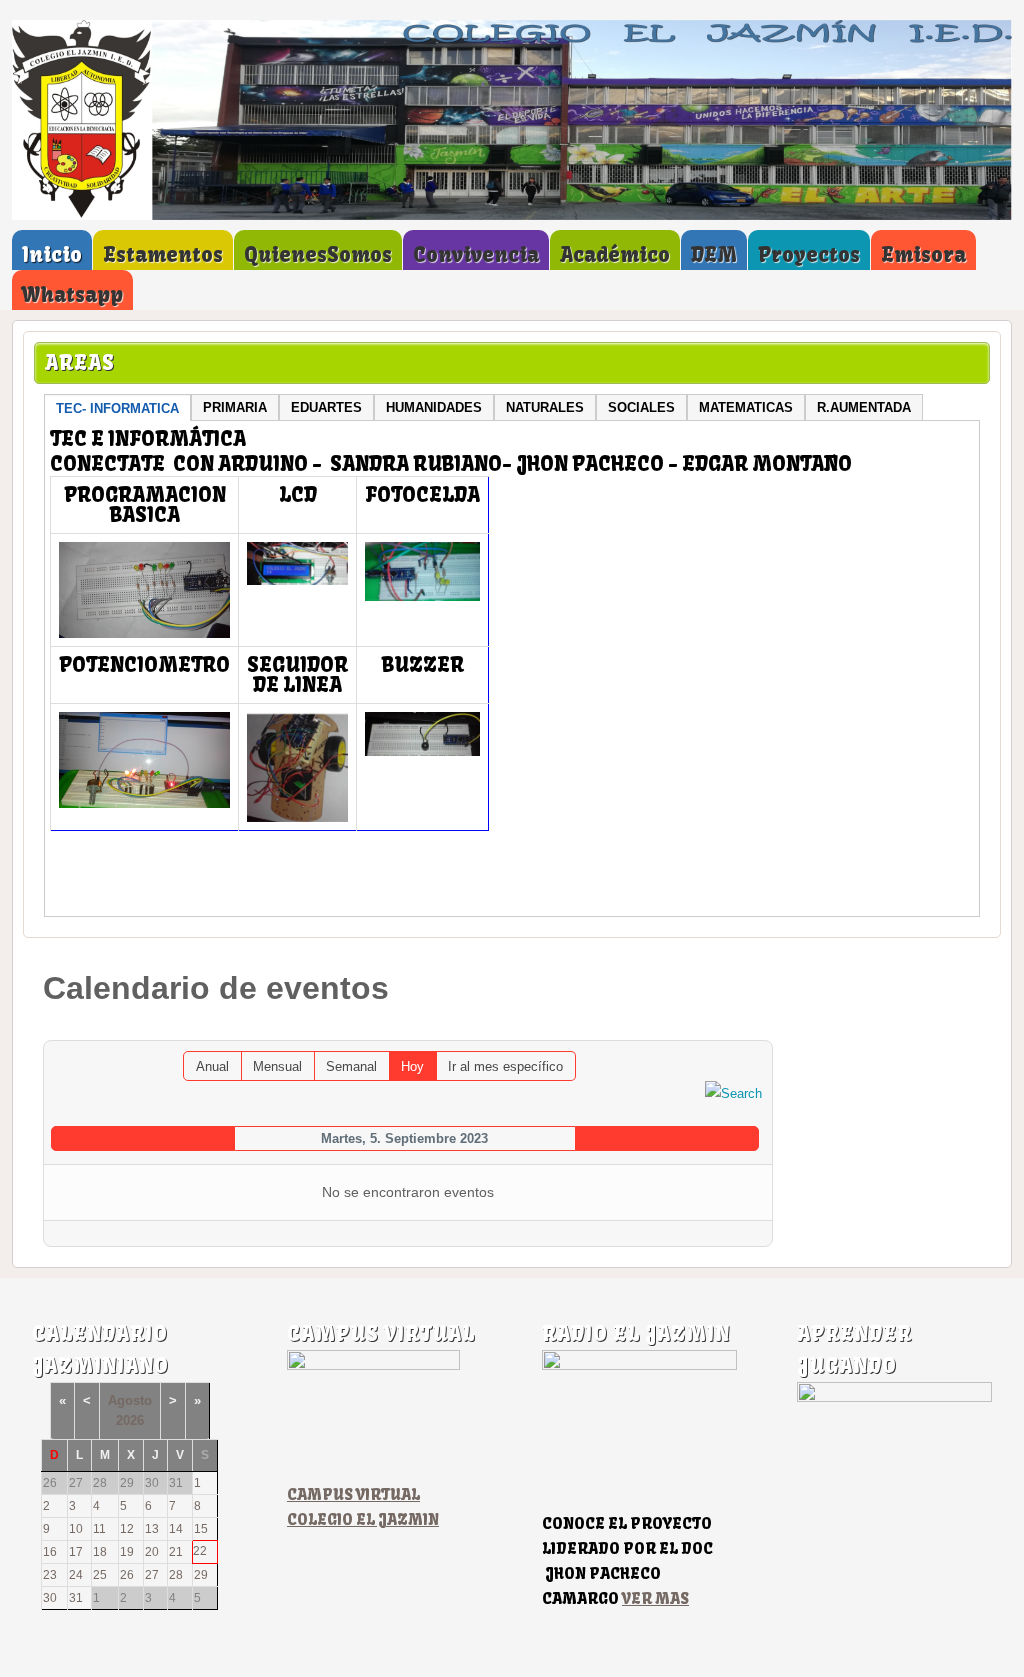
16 (50, 1552)
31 (76, 1598)
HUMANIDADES (434, 407)
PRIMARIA (235, 407)
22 (200, 1551)
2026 (130, 1420)
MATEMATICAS (746, 407)
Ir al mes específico (505, 1066)
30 (50, 1598)
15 (201, 1529)
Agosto (130, 1400)
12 (127, 1529)
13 (152, 1529)
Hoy (412, 1066)
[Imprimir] (737, 1030)
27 (152, 1575)
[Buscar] (733, 1092)
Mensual (277, 1066)
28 (176, 1575)
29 (201, 1575)
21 (176, 1552)
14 (176, 1529)
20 (152, 1552)
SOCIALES (641, 407)
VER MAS (655, 1598)
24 (76, 1575)
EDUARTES (326, 407)
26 (127, 1575)
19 (127, 1552)
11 (99, 1529)
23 (50, 1575)
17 (76, 1552)
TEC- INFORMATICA (117, 408)
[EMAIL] (757, 1030)
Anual (212, 1066)
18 (100, 1552)
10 (76, 1529)
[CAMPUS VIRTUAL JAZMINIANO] (373, 1365)
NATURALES (545, 407)
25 (100, 1575)
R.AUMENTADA (864, 407)
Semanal (351, 1066)
